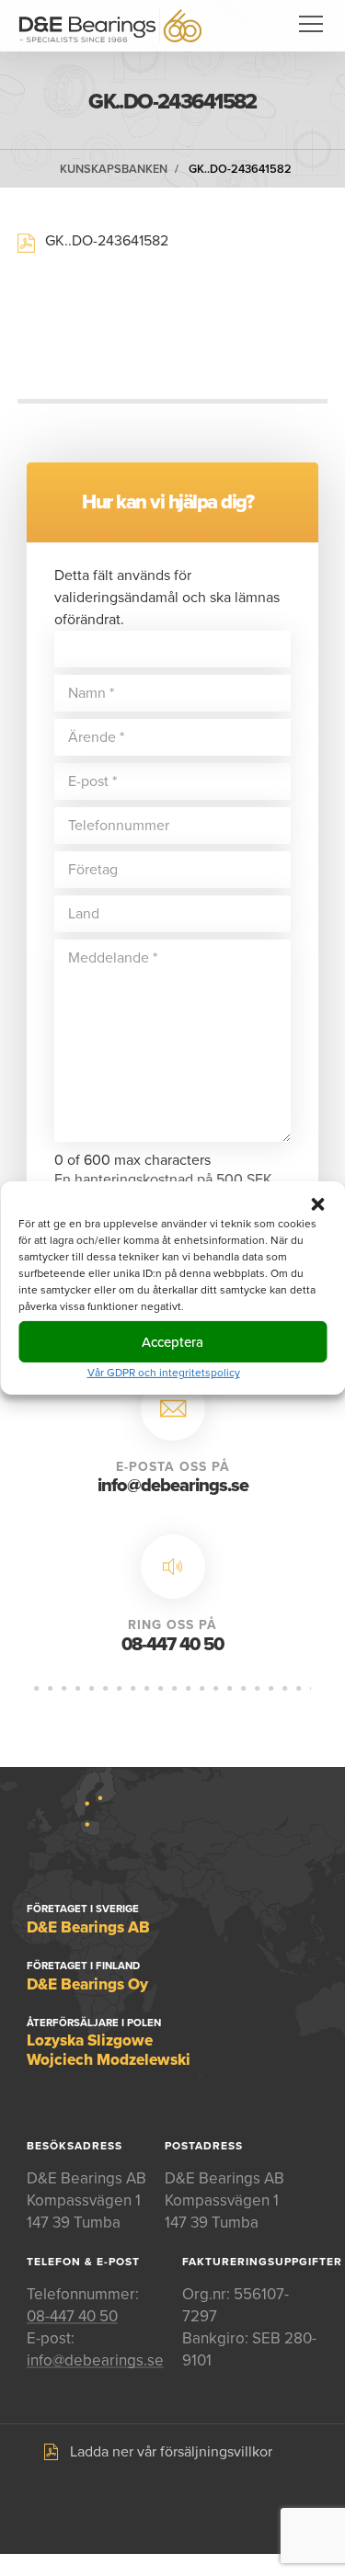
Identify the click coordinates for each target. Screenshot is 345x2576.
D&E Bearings (110, 26)
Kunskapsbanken (114, 169)
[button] (317, 1204)
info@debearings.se (173, 1486)
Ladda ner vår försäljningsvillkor (171, 2452)
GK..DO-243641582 (240, 169)
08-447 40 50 (172, 1645)
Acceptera (172, 1341)
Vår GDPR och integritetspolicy (164, 1373)
